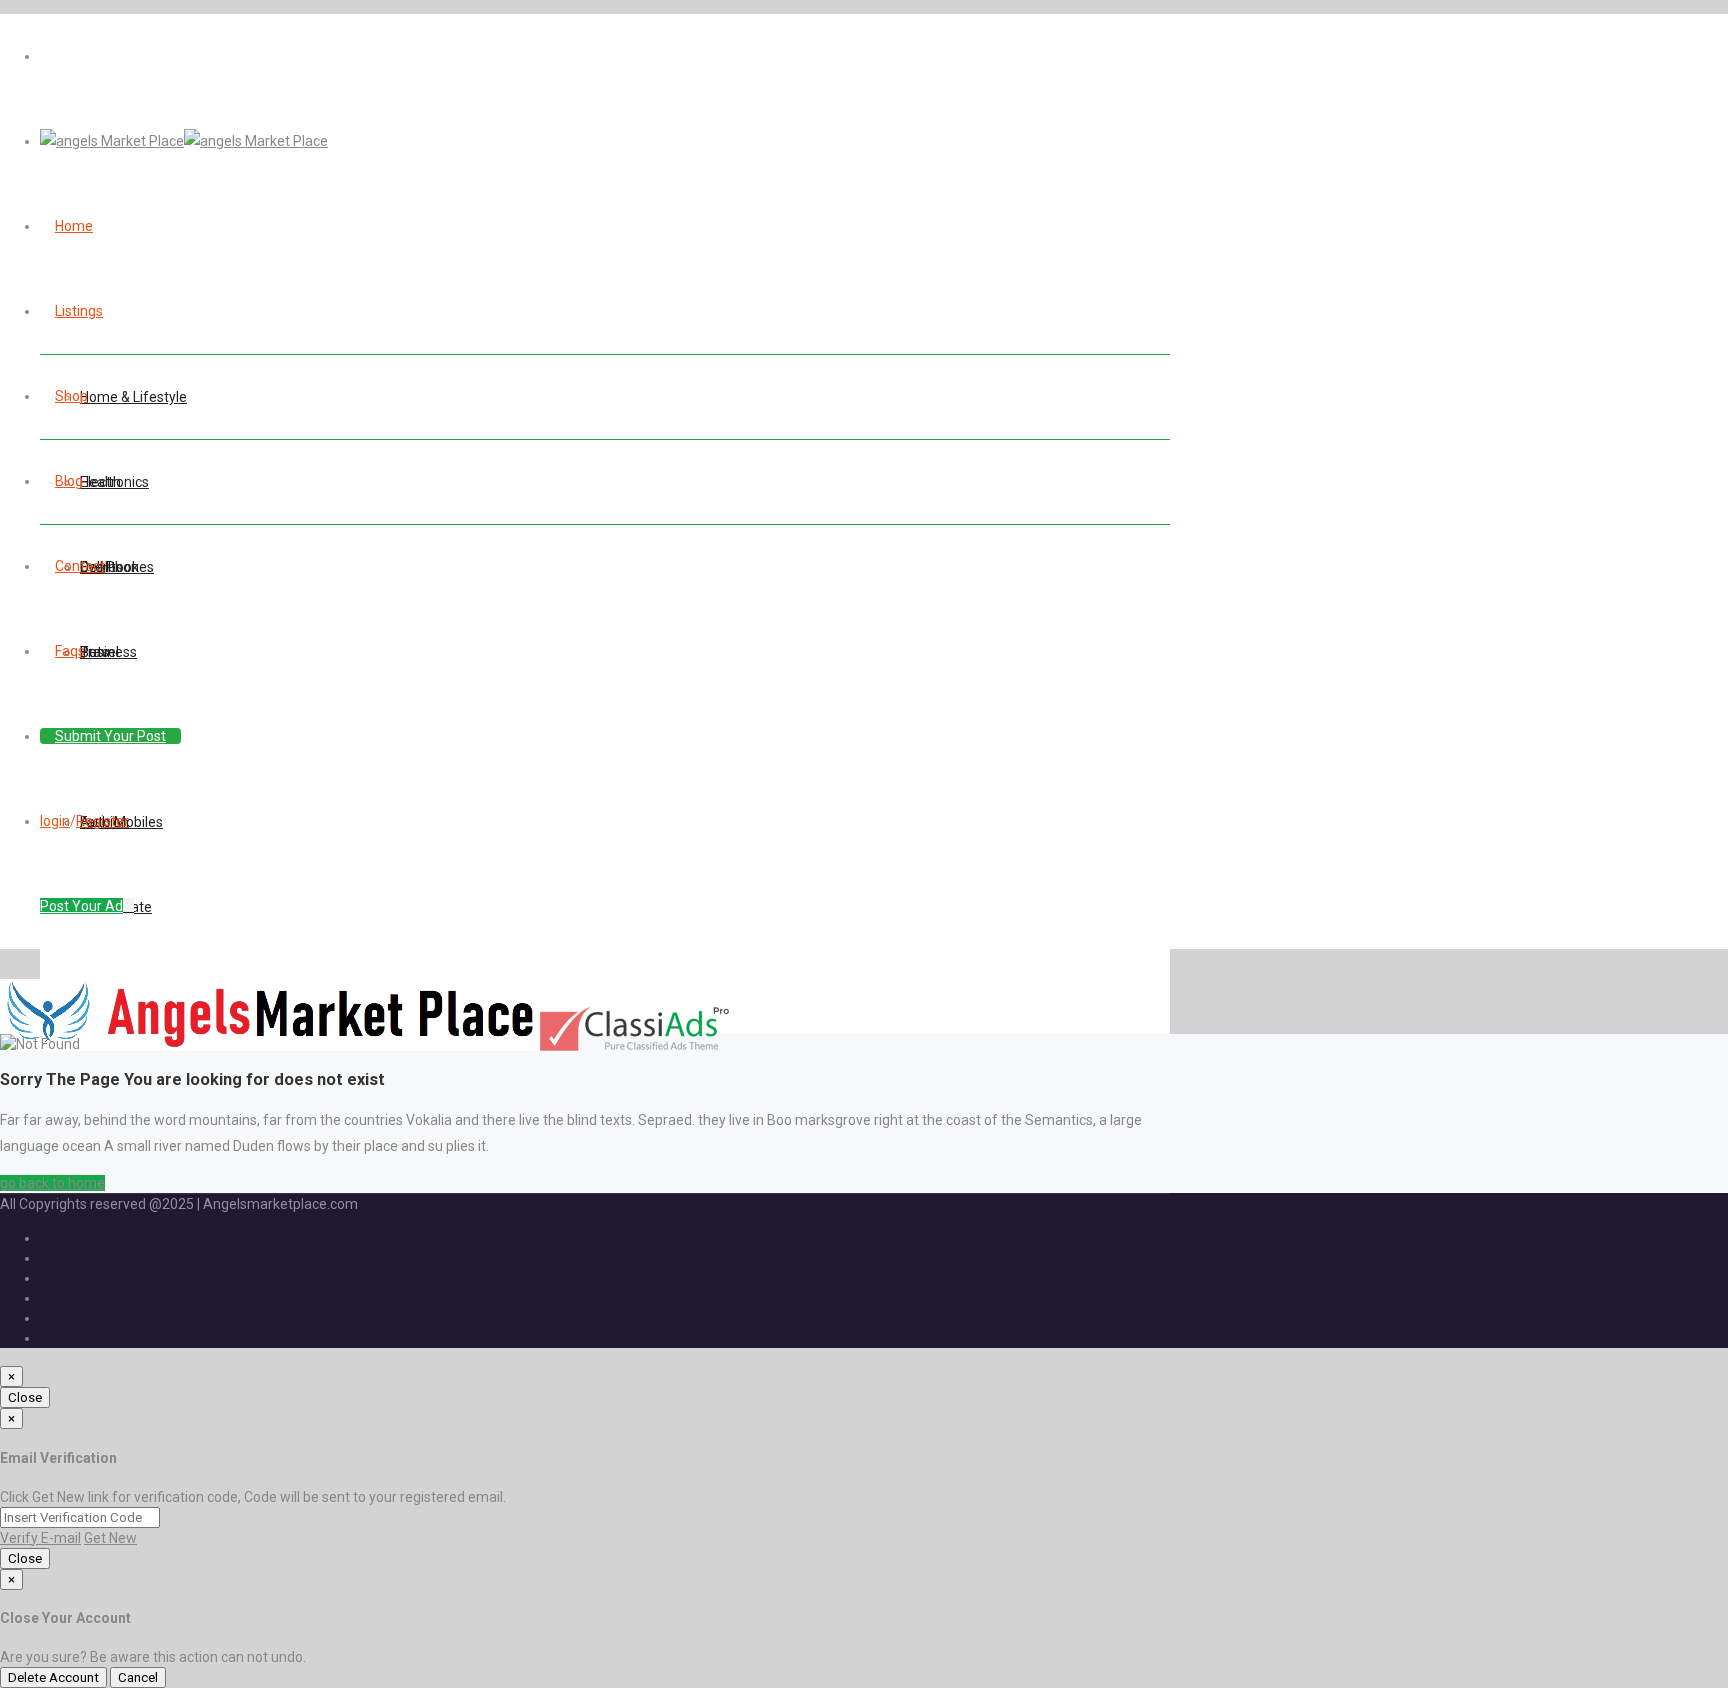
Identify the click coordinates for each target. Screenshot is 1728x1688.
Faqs (70, 651)
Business (108, 652)
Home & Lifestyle (133, 397)
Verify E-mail (40, 1538)
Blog (69, 481)
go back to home (52, 1183)
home (74, 226)
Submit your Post (110, 736)
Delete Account (53, 1677)
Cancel (138, 1677)
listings (79, 311)
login (55, 821)
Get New (110, 1538)
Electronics (114, 482)
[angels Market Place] (184, 141)
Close (25, 1397)
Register (102, 821)
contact (80, 566)
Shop (71, 396)
